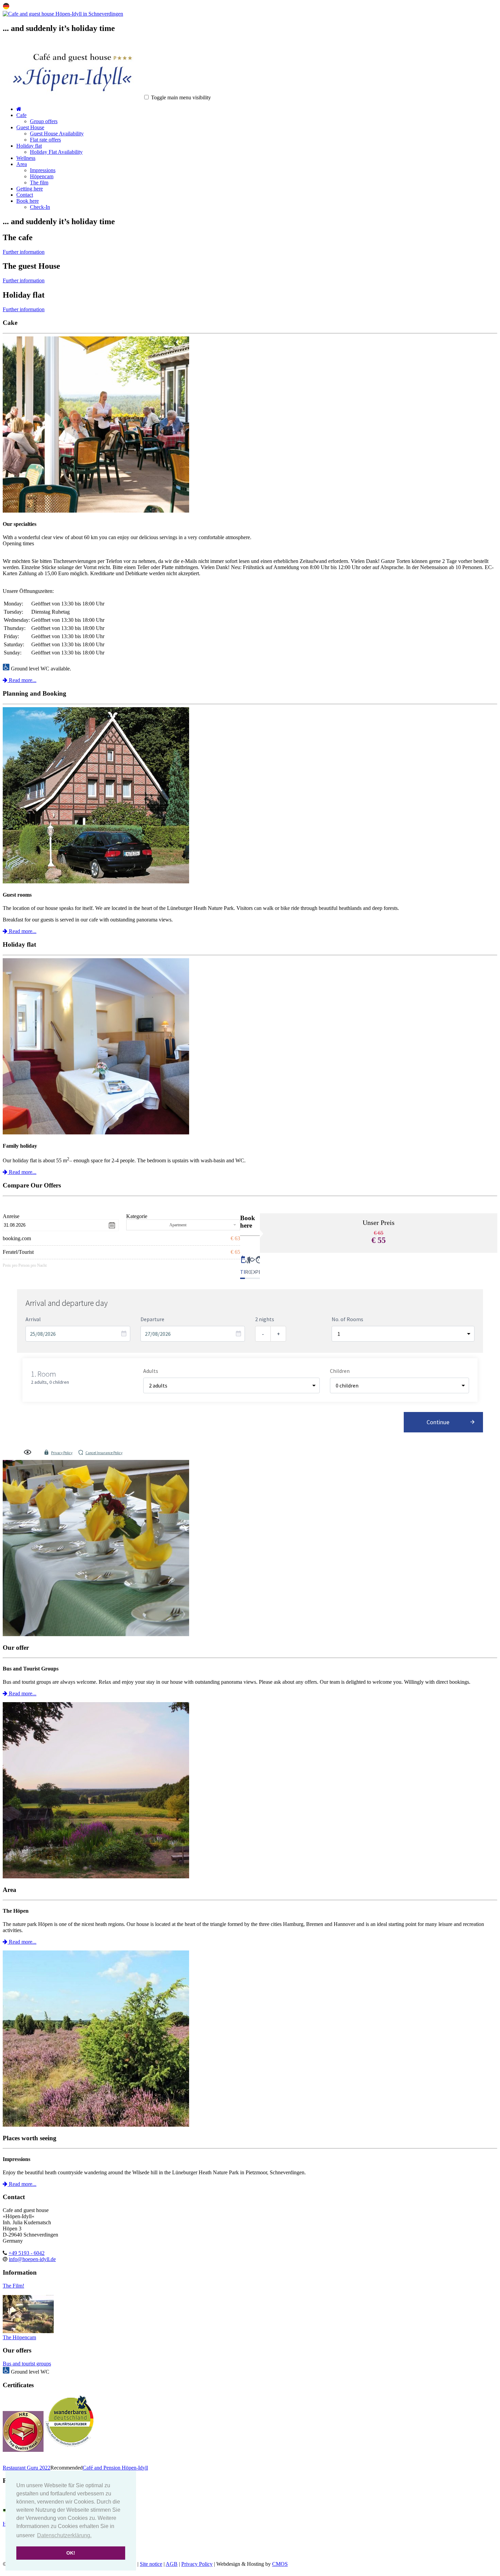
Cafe (21, 115)
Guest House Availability (57, 134)
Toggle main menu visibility (181, 97)
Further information (24, 252)
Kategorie (137, 1216)
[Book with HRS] (23, 2450)
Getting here (30, 189)
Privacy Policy (62, 1453)
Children (340, 1371)
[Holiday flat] (96, 1133)
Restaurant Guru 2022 (27, 2468)
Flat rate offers (45, 140)
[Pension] (96, 882)
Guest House (30, 127)
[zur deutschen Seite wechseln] (6, 8)
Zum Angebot (379, 1261)
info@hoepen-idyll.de (32, 2259)
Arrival (33, 1319)
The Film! (13, 2286)
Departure (152, 1319)
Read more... (22, 680)
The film (39, 182)
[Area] (250, 1791)
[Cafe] (96, 511)
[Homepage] (63, 14)
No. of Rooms (347, 1319)
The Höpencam (19, 2337)
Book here (28, 201)
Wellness (26, 158)
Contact (25, 195)
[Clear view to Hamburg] (28, 2331)
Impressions (43, 170)
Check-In (40, 207)
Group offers (44, 121)
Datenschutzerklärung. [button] (64, 2535)
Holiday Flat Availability (56, 152)
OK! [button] (71, 2553)
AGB (172, 2564)
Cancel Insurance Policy (104, 1453)
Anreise (11, 1216)
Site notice (151, 2564)
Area (22, 164)
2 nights (265, 1319)
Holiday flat (29, 146)
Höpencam (42, 176)
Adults (151, 1371)
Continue (438, 1422)
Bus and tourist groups (27, 2364)
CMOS (280, 2564)
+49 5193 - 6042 (27, 2253)
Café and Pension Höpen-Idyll (115, 2468)
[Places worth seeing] (250, 2039)
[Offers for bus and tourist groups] (250, 1549)
